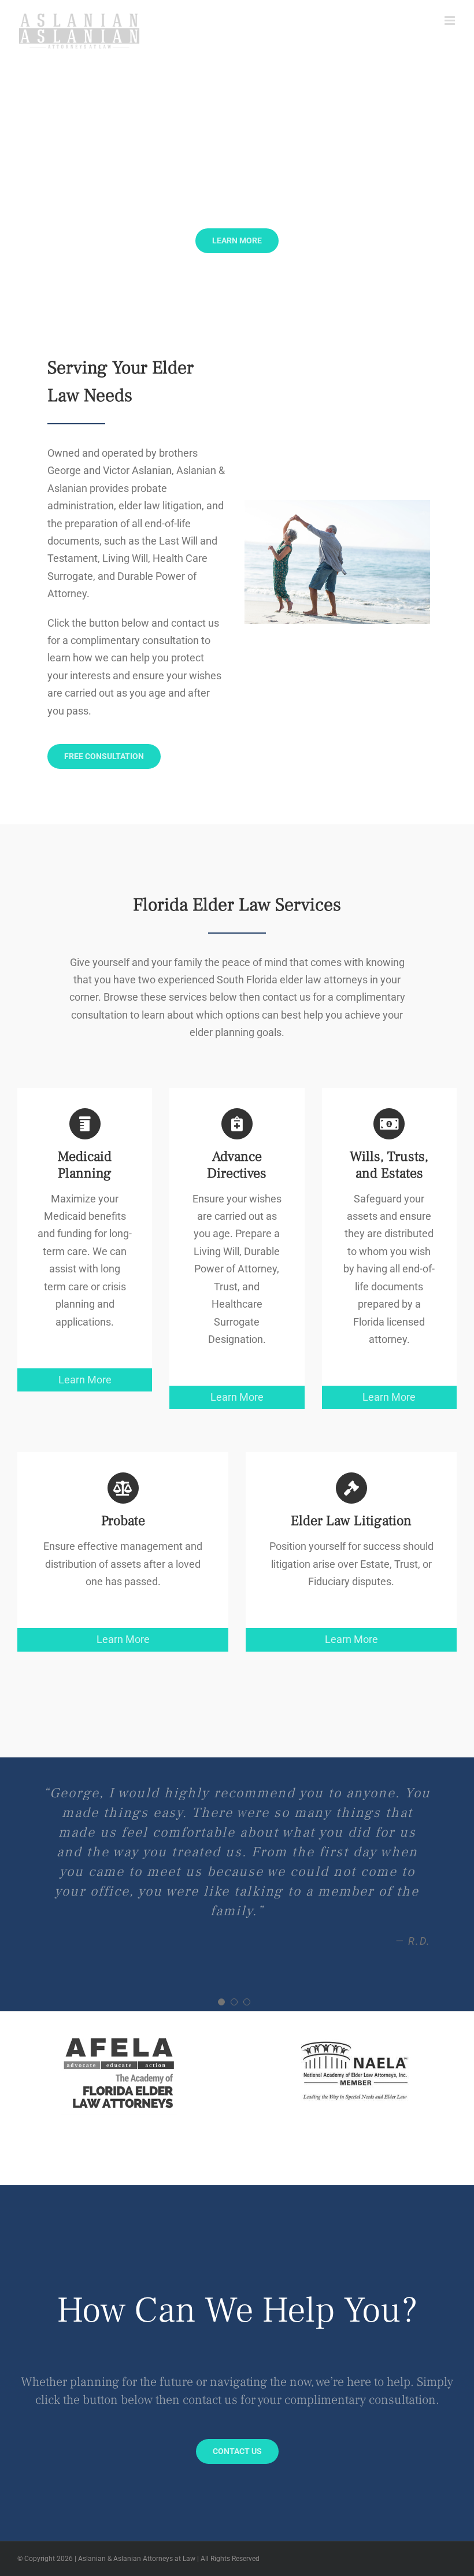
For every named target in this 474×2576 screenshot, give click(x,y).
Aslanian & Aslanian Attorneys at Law (137, 2460)
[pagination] (221, 1904)
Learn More (85, 1380)
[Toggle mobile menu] (451, 21)
